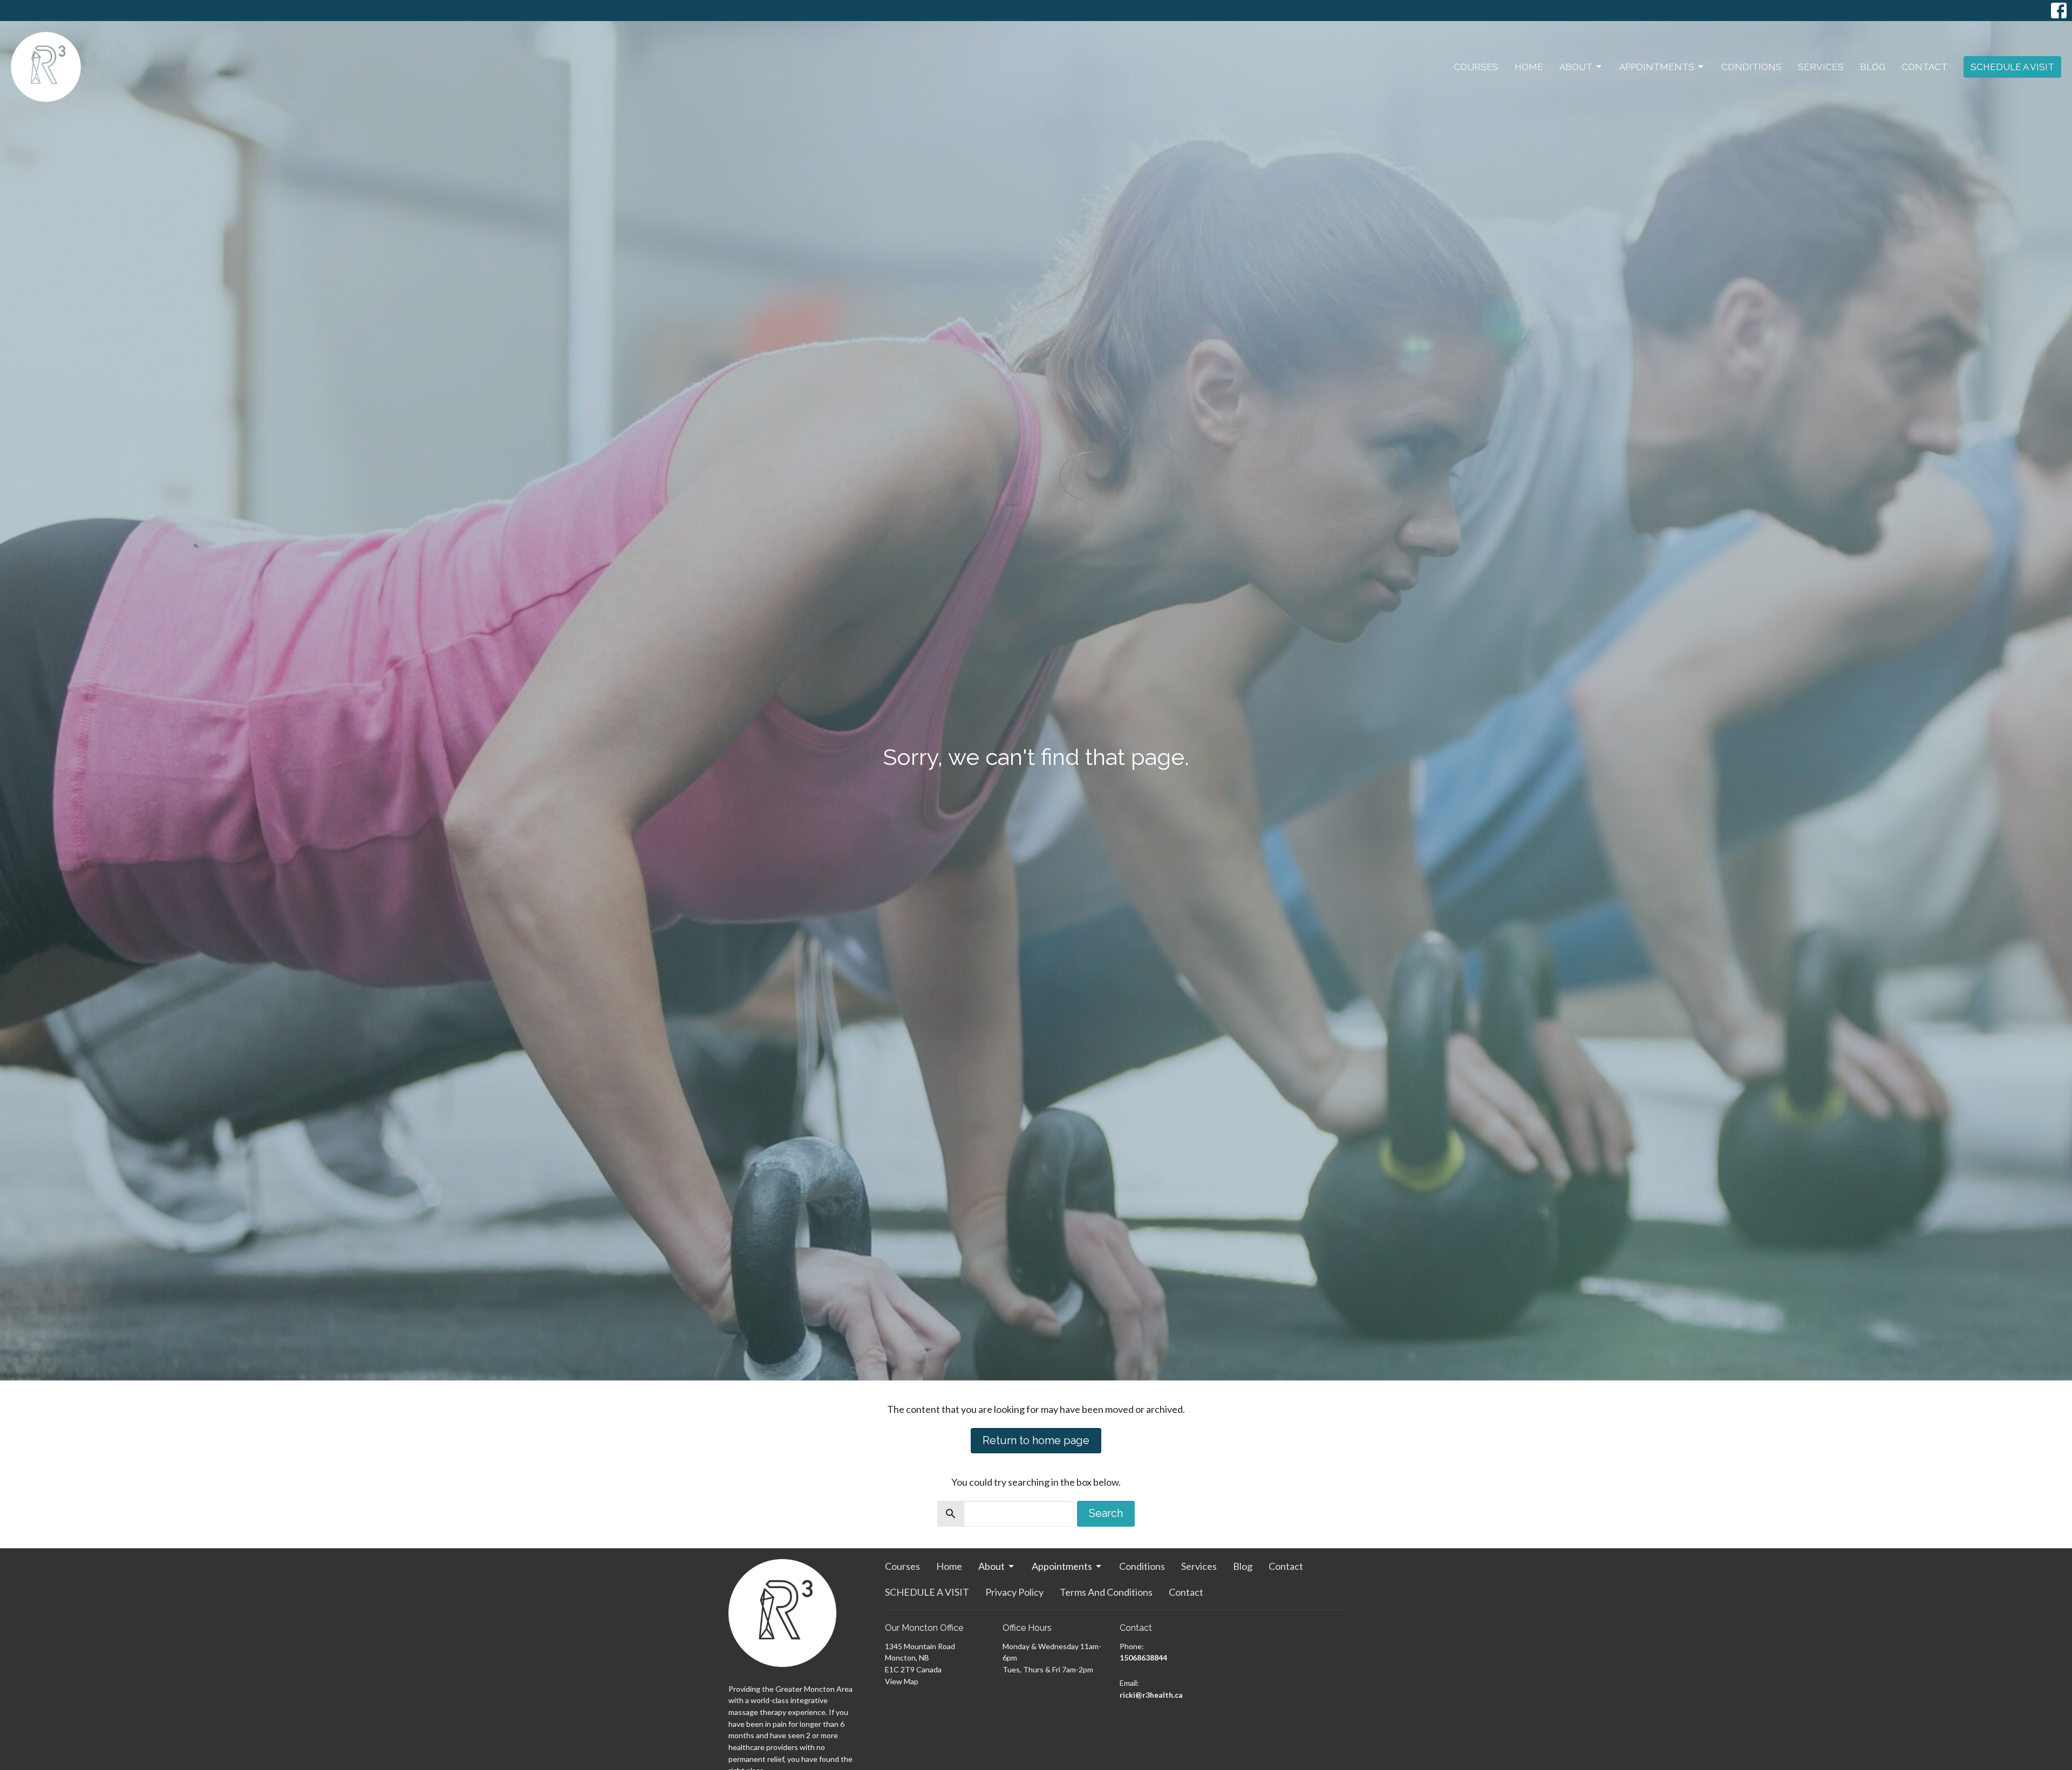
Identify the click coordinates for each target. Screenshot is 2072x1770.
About (1576, 67)
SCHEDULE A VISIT (2012, 67)
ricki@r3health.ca (1151, 1695)
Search (1106, 1513)
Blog (1873, 67)
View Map (902, 1681)
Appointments (1657, 67)
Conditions (1751, 67)
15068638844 (1143, 1658)
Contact (1924, 67)
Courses (1476, 67)
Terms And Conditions (1106, 1592)
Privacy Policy (1014, 1592)
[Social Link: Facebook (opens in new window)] (2059, 11)
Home (1529, 67)
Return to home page (1036, 1440)
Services (1821, 67)
